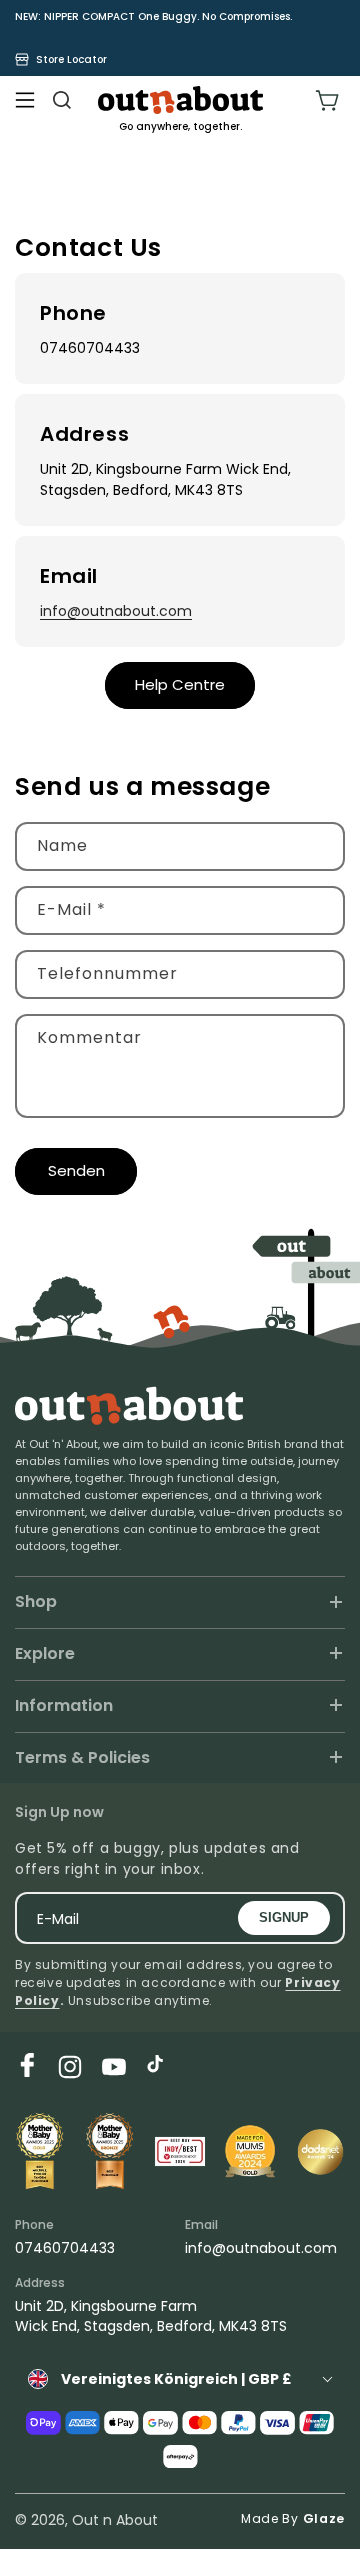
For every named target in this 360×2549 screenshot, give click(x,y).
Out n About (115, 2520)
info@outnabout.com (116, 611)
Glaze (324, 2518)
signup (284, 1917)
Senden (76, 1170)
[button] (25, 100)
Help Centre (180, 684)
